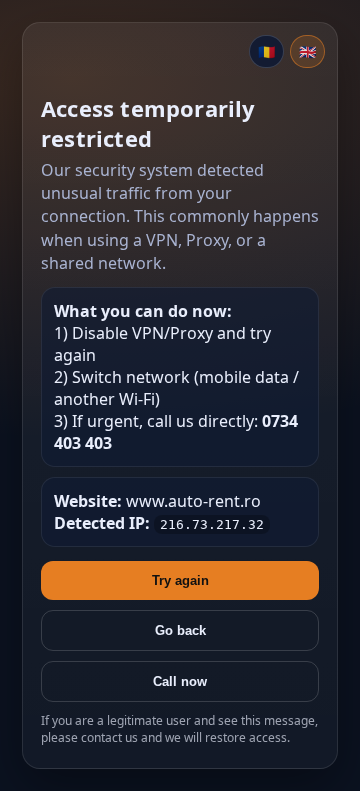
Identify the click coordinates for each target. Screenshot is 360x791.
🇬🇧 (307, 51)
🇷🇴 (266, 51)
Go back (180, 630)
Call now (180, 681)
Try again (180, 580)
